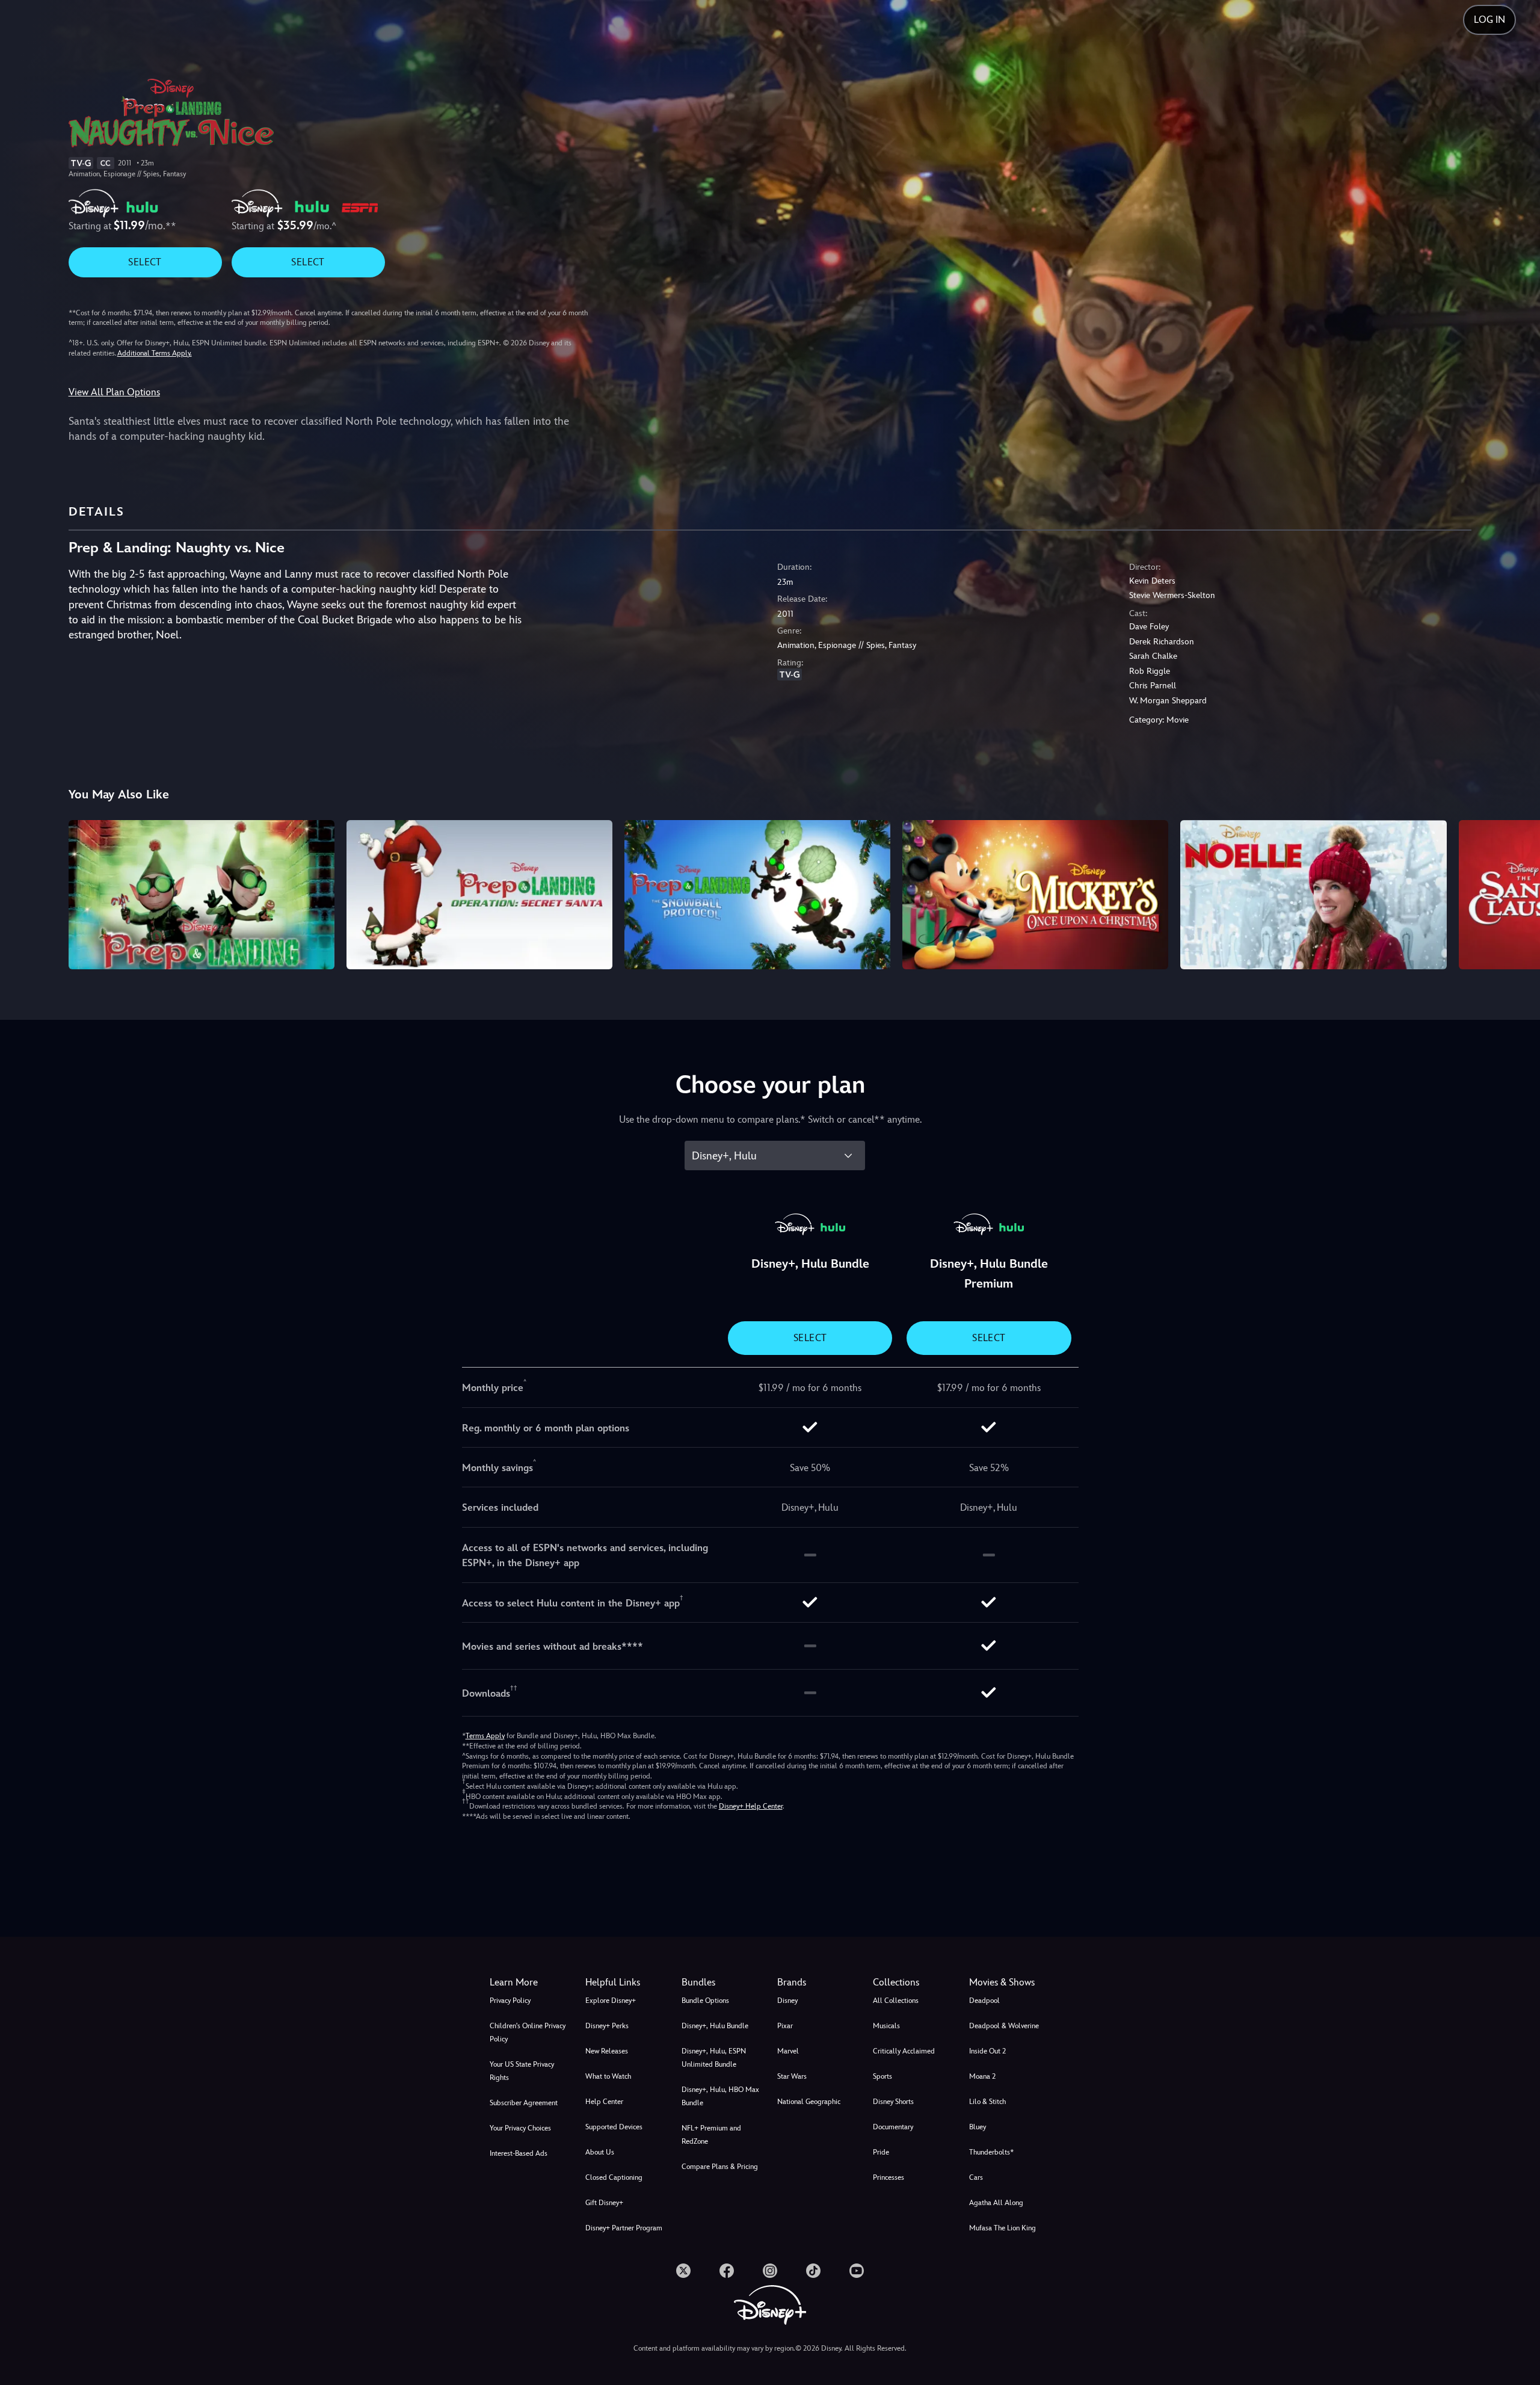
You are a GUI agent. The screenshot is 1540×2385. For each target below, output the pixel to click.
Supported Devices (614, 2127)
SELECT (145, 262)
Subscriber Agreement (524, 2103)
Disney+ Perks (607, 2026)
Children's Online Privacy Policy (528, 2032)
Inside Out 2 (987, 2051)
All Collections (896, 2001)
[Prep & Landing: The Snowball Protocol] (757, 895)
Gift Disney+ (604, 2203)
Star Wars (792, 2076)
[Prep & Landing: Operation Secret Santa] (479, 895)
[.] (683, 2271)
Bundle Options (705, 2001)
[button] (626, 1982)
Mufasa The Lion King (1003, 2228)
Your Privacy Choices (520, 2128)
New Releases (607, 2051)
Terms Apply (485, 1736)
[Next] (1517, 893)
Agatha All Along (996, 2203)
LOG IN (1489, 20)
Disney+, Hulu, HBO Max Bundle (720, 2096)
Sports (882, 2076)
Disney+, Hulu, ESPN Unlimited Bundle (714, 2058)
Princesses (889, 2177)
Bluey (978, 2127)
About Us (600, 2152)
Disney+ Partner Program (624, 2228)
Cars (976, 2177)
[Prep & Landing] (202, 895)
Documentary (893, 2127)
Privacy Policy (510, 2001)
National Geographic (809, 2102)
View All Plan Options (114, 392)
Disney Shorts (893, 2102)
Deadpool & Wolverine (1004, 2026)
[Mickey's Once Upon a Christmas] (1035, 895)
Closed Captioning (614, 2177)
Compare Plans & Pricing (720, 2167)
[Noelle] (1313, 895)
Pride (881, 2152)
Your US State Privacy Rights (522, 2071)
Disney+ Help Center (751, 1806)
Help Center (604, 2102)
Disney (787, 2001)
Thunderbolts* (991, 2152)
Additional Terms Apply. (155, 353)
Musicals (886, 2026)
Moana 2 (982, 2076)
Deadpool (984, 2001)
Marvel (788, 2051)
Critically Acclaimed (904, 2051)
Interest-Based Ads (519, 2153)
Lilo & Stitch (987, 2102)
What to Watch (608, 2076)
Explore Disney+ (611, 2001)
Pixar (785, 2026)
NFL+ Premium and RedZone (711, 2135)
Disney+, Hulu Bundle (715, 2026)
